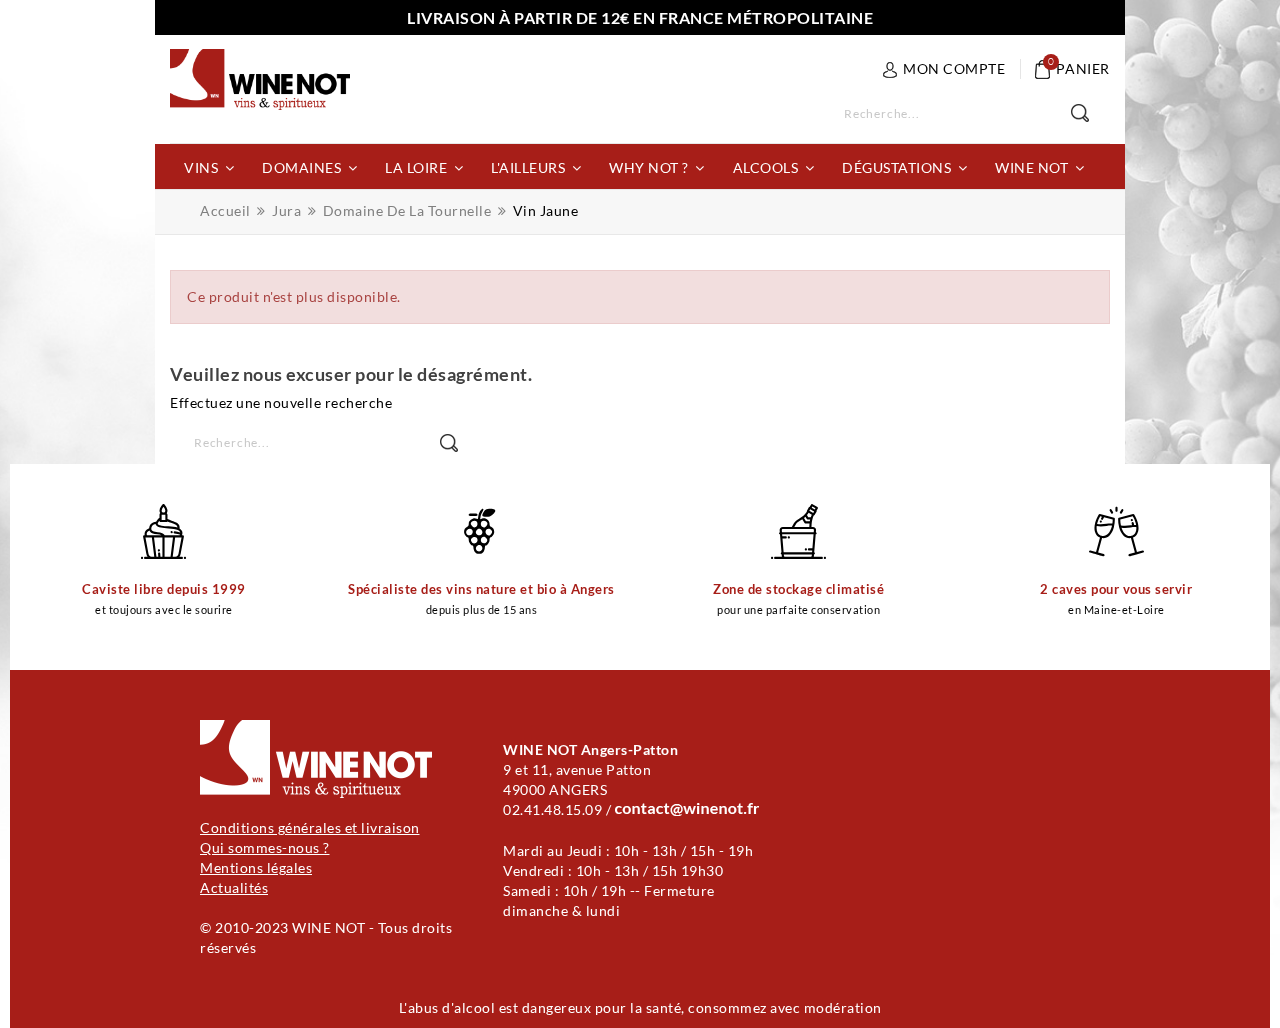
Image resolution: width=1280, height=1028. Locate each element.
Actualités (234, 887)
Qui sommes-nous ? (265, 847)
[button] (209, 166)
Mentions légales (256, 867)
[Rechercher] (1090, 114)
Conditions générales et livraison (310, 827)
